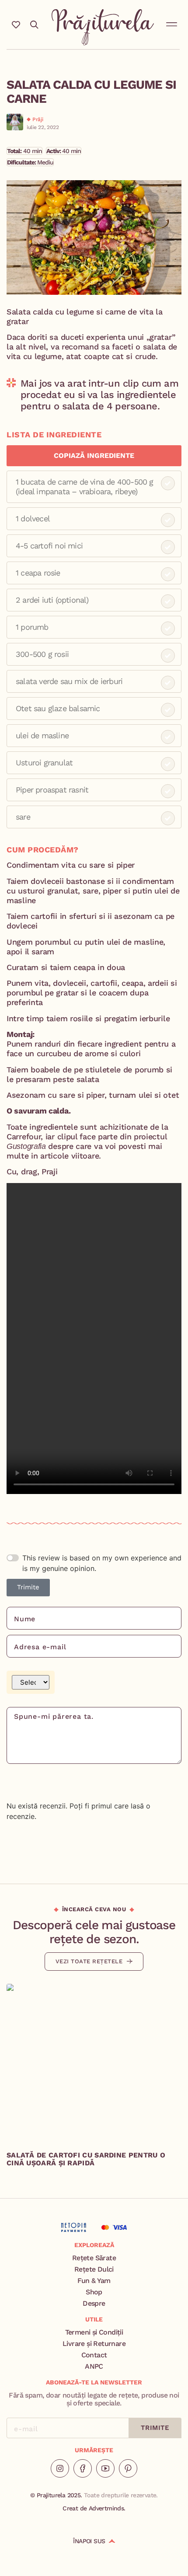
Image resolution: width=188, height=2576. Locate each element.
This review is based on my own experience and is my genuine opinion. (102, 1563)
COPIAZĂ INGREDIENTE (94, 456)
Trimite (28, 1587)
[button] (172, 23)
